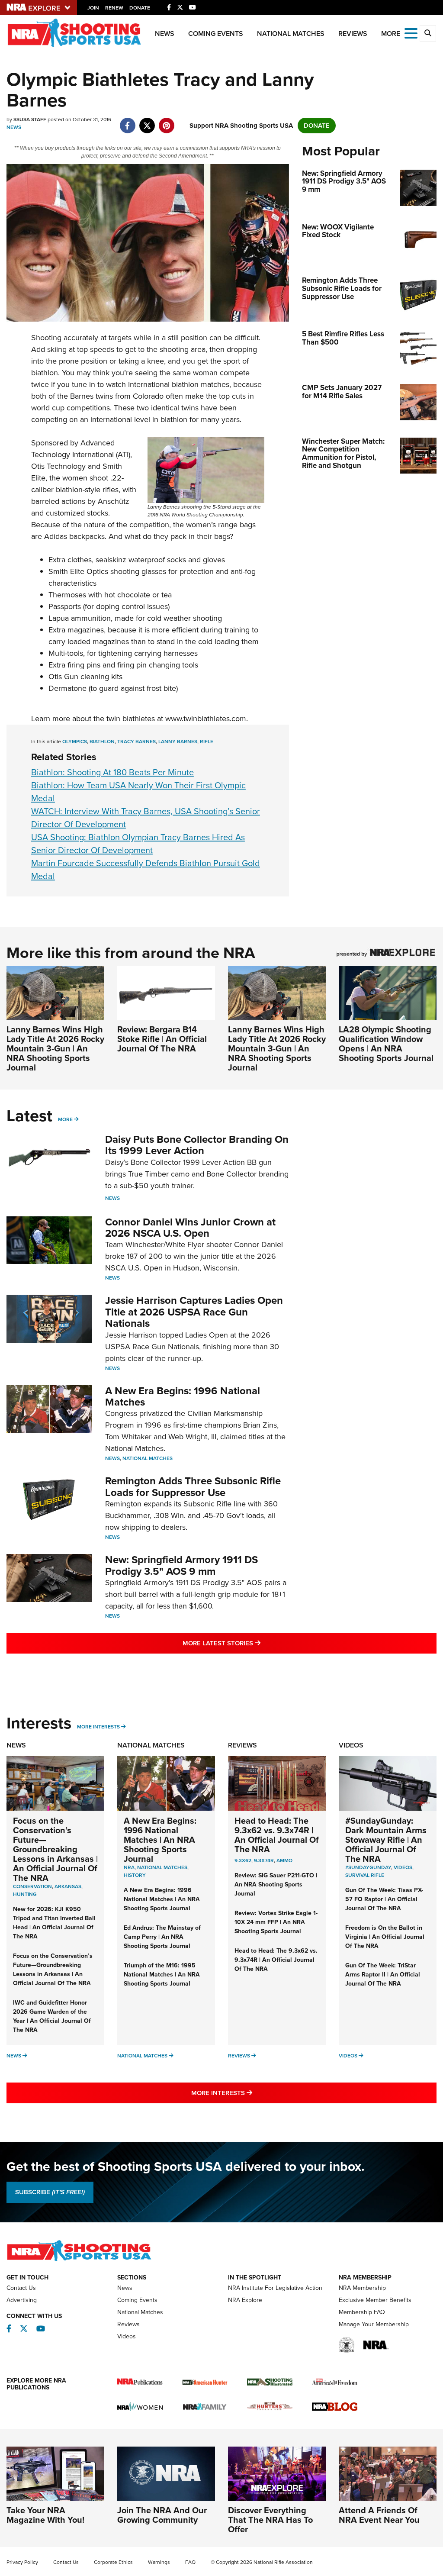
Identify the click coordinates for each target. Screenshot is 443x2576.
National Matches (291, 34)
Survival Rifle (365, 1875)
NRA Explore (245, 2300)
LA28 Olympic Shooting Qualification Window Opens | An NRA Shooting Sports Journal (386, 1044)
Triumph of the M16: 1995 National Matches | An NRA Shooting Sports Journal (162, 1975)
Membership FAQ (362, 2312)
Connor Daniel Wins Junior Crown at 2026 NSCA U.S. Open (190, 1228)
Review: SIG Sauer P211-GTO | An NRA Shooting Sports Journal (276, 1884)
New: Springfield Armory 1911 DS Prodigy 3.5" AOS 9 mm (181, 1565)
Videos (351, 1745)
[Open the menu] (411, 33)
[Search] (428, 33)
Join (93, 8)
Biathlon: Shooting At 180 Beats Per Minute (112, 772)
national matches (162, 1867)
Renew (114, 8)
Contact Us (21, 2288)
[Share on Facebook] (127, 121)
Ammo (284, 1860)
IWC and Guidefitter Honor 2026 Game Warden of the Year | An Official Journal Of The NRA (52, 2016)
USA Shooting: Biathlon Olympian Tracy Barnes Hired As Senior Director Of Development (138, 844)
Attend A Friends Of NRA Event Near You (379, 2515)
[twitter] (147, 121)
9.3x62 (243, 1860)
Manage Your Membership (374, 2324)
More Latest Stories (257, 1643)
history (135, 1875)
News (165, 34)
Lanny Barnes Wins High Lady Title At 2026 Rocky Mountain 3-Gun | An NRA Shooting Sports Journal (55, 1048)
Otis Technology (58, 466)
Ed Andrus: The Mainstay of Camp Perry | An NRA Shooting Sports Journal (162, 1937)
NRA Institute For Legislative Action (275, 2288)
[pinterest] (166, 121)
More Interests (98, 1727)
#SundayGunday (368, 1867)
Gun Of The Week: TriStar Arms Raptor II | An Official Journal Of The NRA (383, 1975)
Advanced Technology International (73, 449)
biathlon (102, 742)
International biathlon (163, 384)
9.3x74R (264, 1860)
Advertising (22, 2300)
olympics (75, 742)
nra (129, 1867)
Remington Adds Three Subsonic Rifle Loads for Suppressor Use (193, 1486)
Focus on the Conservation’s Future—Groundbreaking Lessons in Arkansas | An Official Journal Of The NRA (55, 1849)
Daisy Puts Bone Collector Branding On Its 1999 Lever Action (197, 1145)
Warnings (159, 2562)
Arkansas (68, 1886)
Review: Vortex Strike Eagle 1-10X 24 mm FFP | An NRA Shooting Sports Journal (276, 1922)
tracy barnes (136, 742)
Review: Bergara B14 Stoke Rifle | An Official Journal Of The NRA (162, 1039)
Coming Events (216, 34)
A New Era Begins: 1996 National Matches (183, 1396)
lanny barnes (178, 742)
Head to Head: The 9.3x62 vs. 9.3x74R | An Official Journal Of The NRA (277, 1835)
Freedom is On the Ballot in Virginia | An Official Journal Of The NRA (385, 1937)
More (65, 1119)
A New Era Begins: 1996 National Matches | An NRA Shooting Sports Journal (160, 1840)
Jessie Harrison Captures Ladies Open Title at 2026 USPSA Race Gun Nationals (194, 1312)
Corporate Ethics (113, 2562)
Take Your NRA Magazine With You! (45, 2515)
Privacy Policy (22, 2562)
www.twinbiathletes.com (206, 719)
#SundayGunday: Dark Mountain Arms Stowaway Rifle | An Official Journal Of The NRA (386, 1840)
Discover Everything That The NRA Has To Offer (270, 2520)
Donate (140, 8)
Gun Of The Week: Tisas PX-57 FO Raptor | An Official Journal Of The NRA (384, 1899)
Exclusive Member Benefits (375, 2300)
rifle (207, 742)
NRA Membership (362, 2288)
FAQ (190, 2562)
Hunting (25, 1894)
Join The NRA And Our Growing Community (162, 2515)
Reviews (353, 34)
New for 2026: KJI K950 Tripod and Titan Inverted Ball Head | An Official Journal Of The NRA (54, 1923)
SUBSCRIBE (50, 2192)
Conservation (32, 1886)
